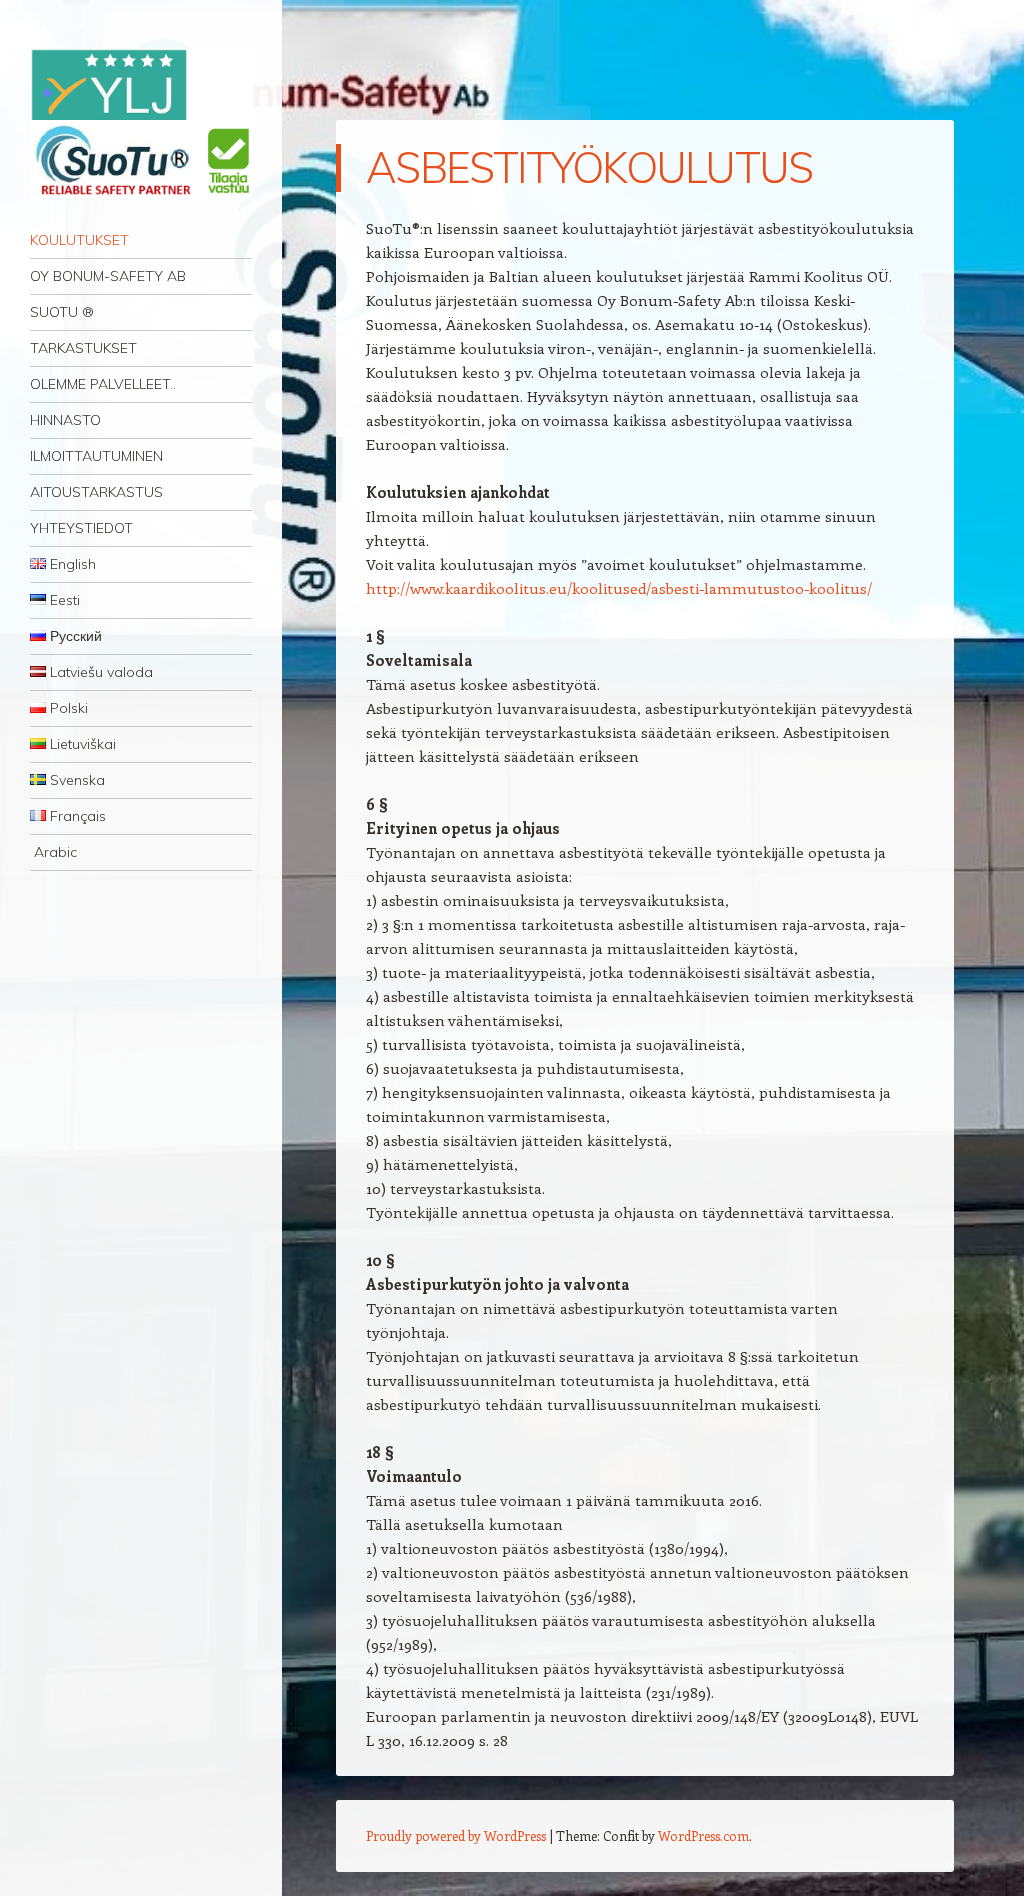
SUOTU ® (62, 312)
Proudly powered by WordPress (456, 1835)
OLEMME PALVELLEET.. (103, 384)
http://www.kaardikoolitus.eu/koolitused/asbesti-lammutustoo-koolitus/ (619, 588)
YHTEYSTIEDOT (81, 528)
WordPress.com (703, 1835)
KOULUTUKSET (79, 240)
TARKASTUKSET (83, 348)
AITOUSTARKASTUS (96, 492)
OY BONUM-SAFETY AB (108, 276)
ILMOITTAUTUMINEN (96, 456)
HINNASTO (65, 420)
